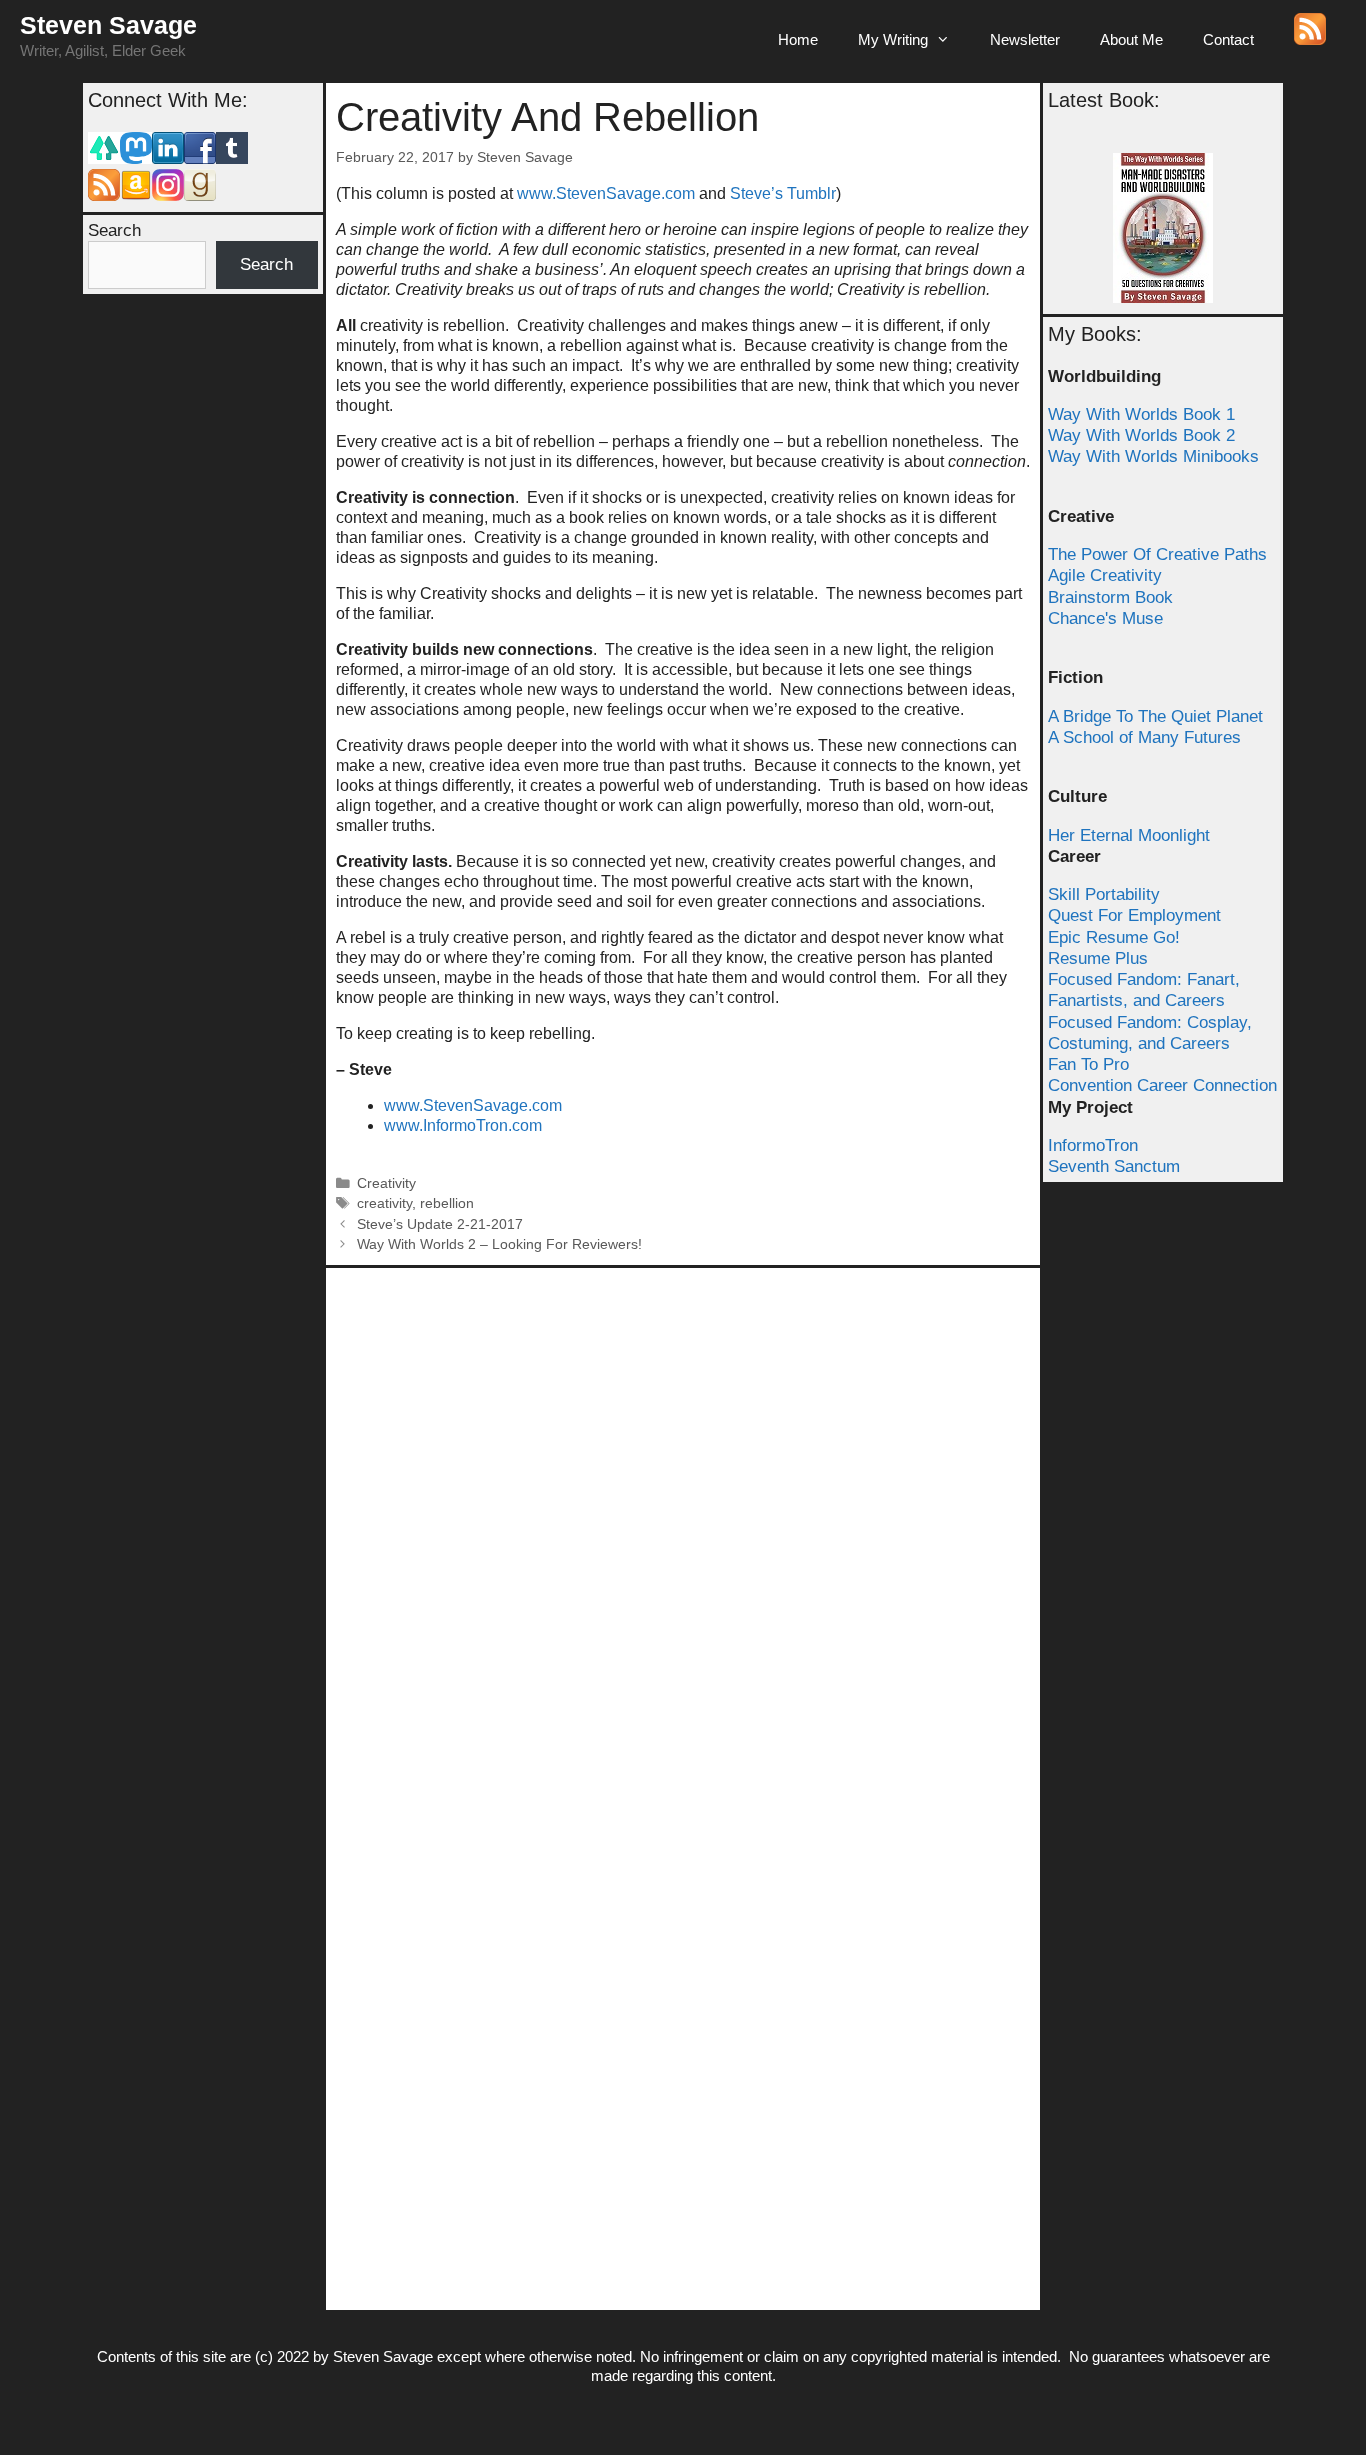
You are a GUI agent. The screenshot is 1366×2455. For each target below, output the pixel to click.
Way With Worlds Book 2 (1141, 435)
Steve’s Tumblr (783, 193)
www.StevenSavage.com (608, 193)
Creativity (386, 1183)
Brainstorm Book (1110, 597)
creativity (384, 1203)
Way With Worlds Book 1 (1141, 414)
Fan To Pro (1088, 1064)
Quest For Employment (1134, 915)
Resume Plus (1098, 958)
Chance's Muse (1105, 618)
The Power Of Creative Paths (1157, 554)
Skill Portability (1104, 894)
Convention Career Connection (1162, 1085)
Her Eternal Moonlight (1129, 835)
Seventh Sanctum (1114, 1166)
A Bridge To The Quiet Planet (1155, 716)
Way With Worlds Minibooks (1153, 456)
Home (798, 39)
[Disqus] (683, 1528)
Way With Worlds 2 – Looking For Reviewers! (499, 1244)
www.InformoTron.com (463, 1125)
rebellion (447, 1203)
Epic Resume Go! (1114, 937)
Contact (1228, 39)
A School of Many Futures (1144, 737)
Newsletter (1025, 39)
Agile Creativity (1105, 575)
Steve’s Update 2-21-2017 (440, 1224)
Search (114, 230)
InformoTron (1093, 1145)
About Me (1131, 39)
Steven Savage (108, 25)
